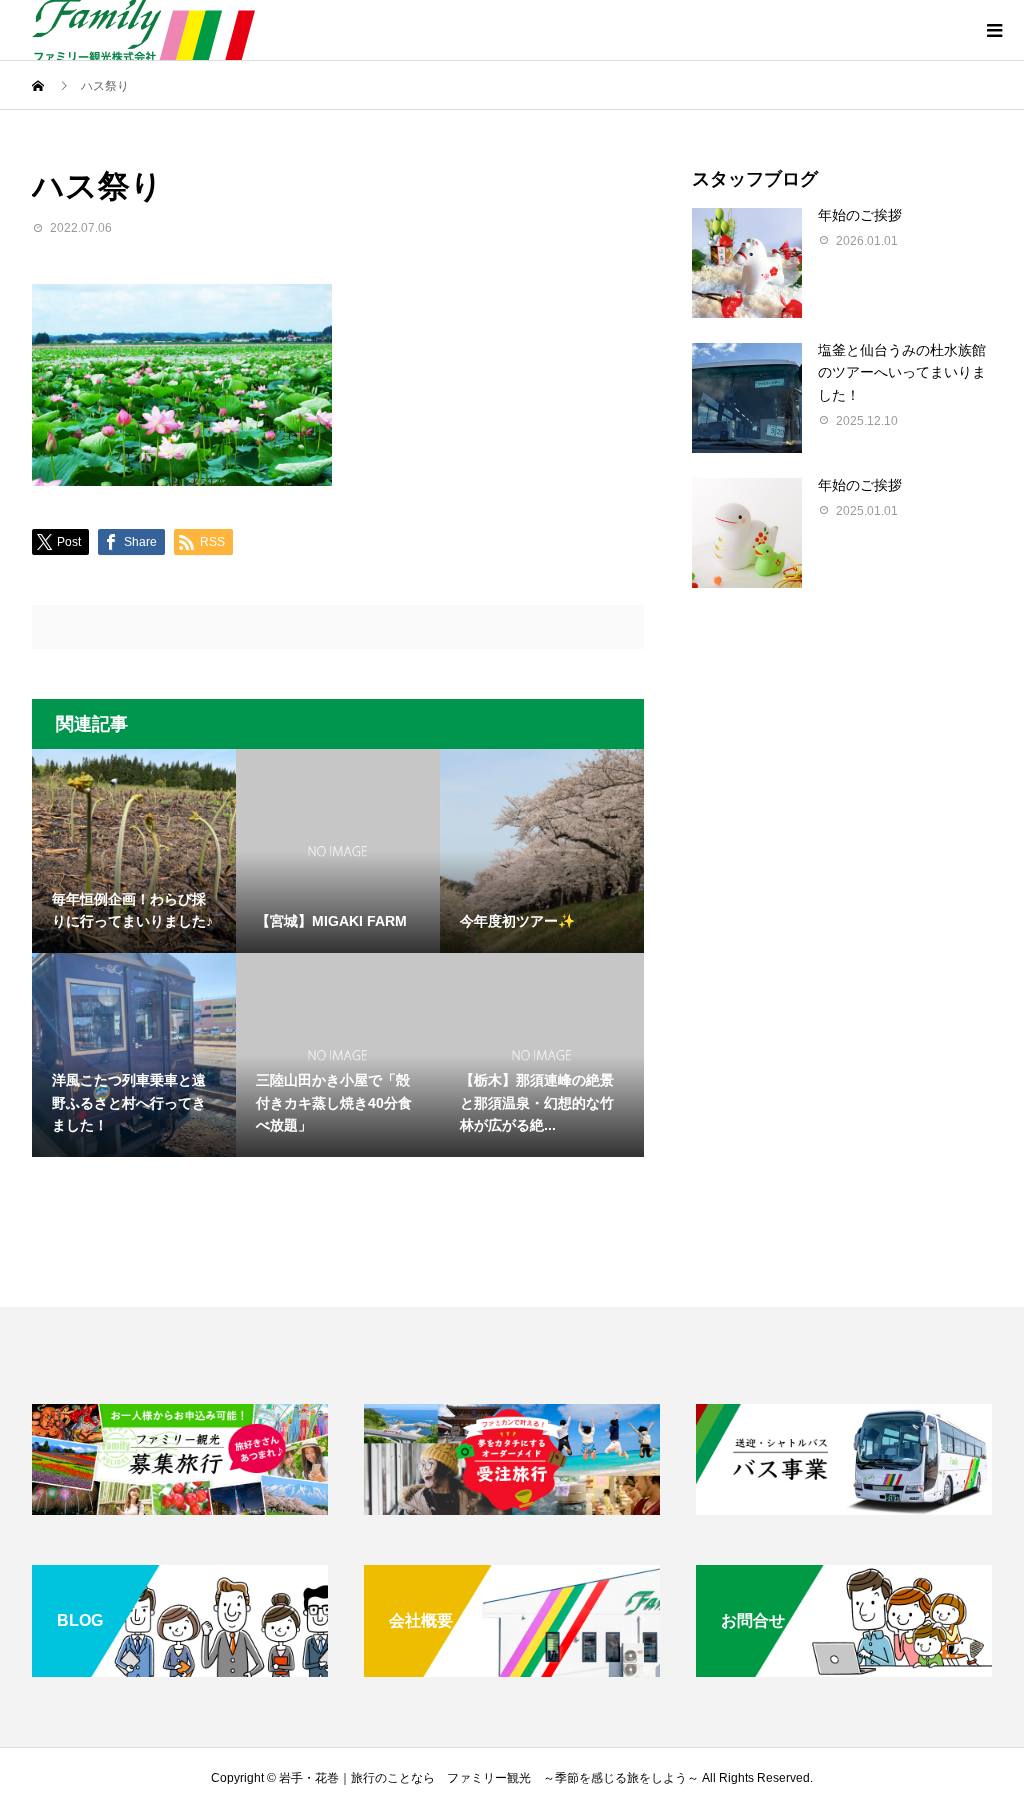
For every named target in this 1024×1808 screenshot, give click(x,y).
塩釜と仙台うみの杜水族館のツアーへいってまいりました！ (902, 372)
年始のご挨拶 (860, 215)
